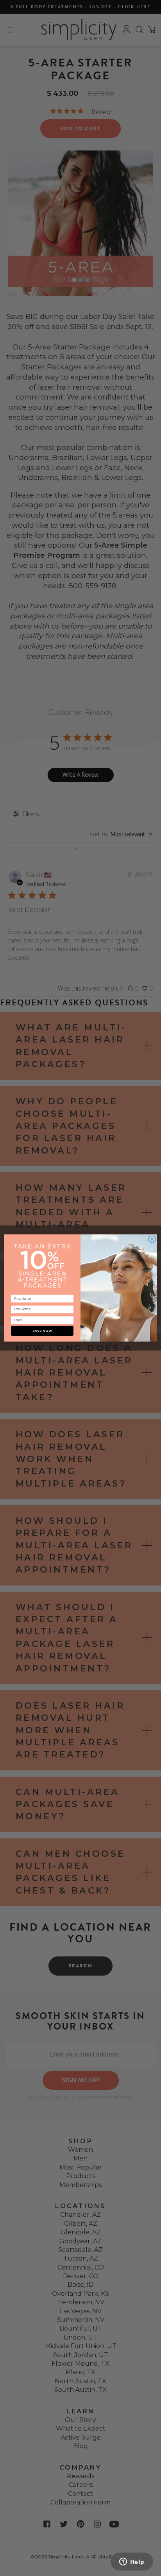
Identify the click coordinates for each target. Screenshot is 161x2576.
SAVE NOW (42, 1331)
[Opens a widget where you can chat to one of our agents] (132, 2562)
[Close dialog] (152, 1238)
